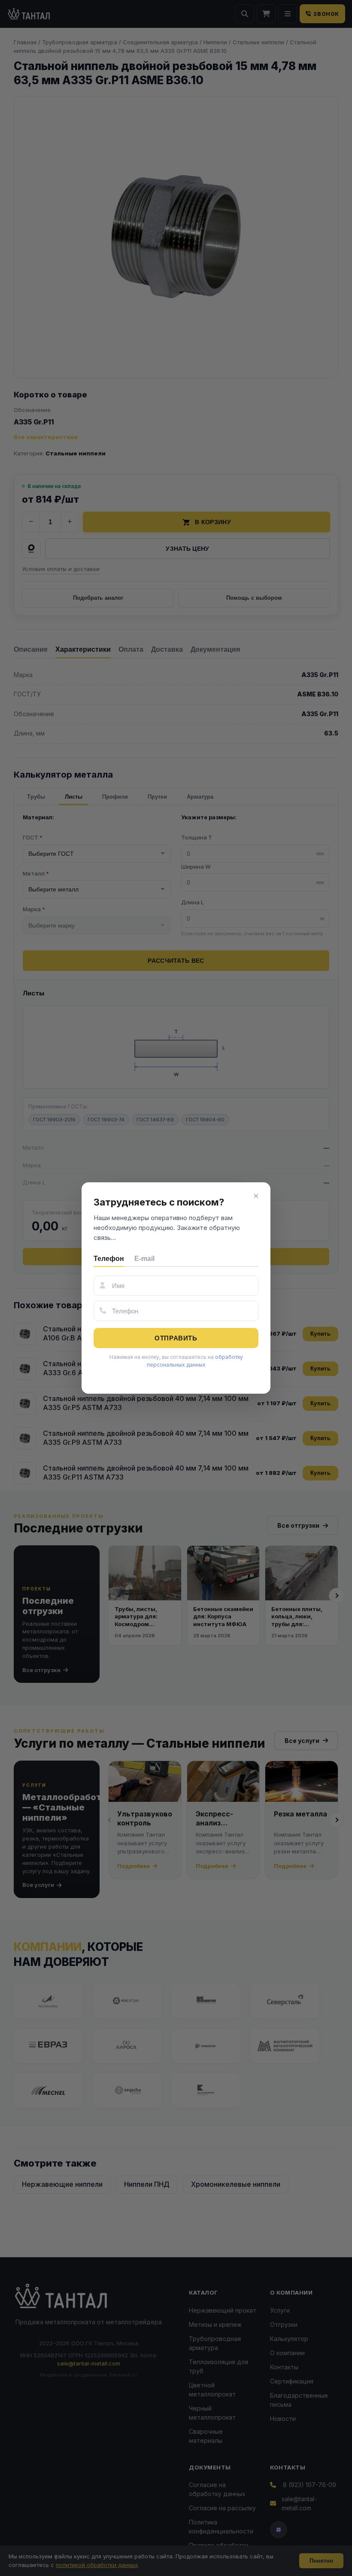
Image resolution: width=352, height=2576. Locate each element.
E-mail (144, 1259)
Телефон (109, 1259)
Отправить (176, 1338)
